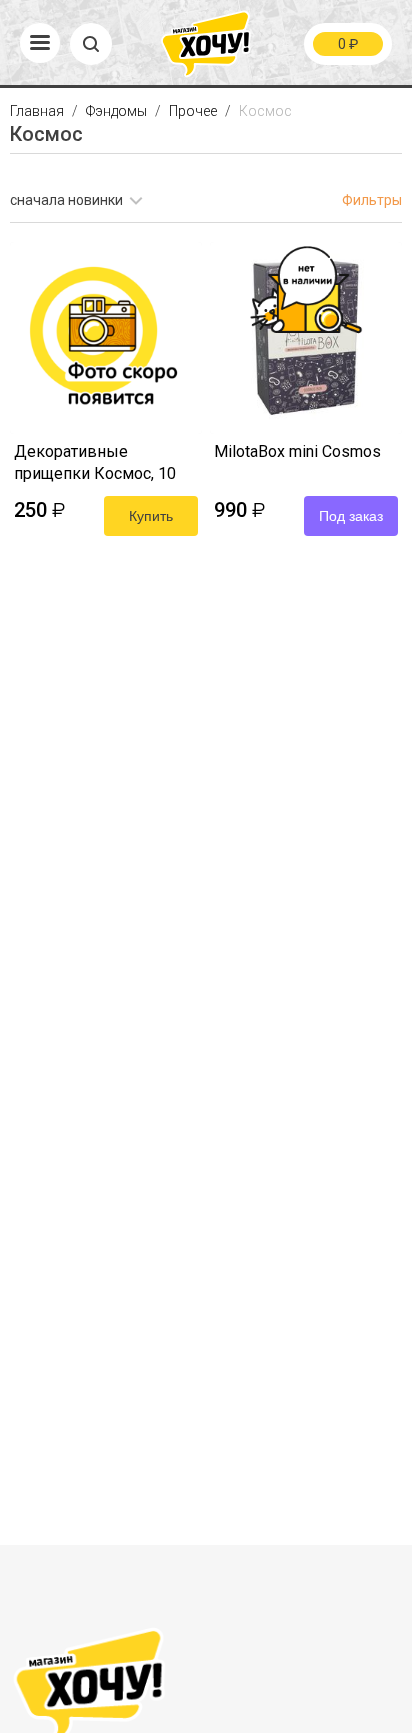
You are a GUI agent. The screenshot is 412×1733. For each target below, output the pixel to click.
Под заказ (351, 516)
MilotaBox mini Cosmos (297, 451)
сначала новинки (66, 200)
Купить (151, 516)
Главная (38, 111)
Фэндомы (118, 111)
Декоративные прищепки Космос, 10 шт (95, 464)
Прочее (194, 111)
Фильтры (372, 200)
